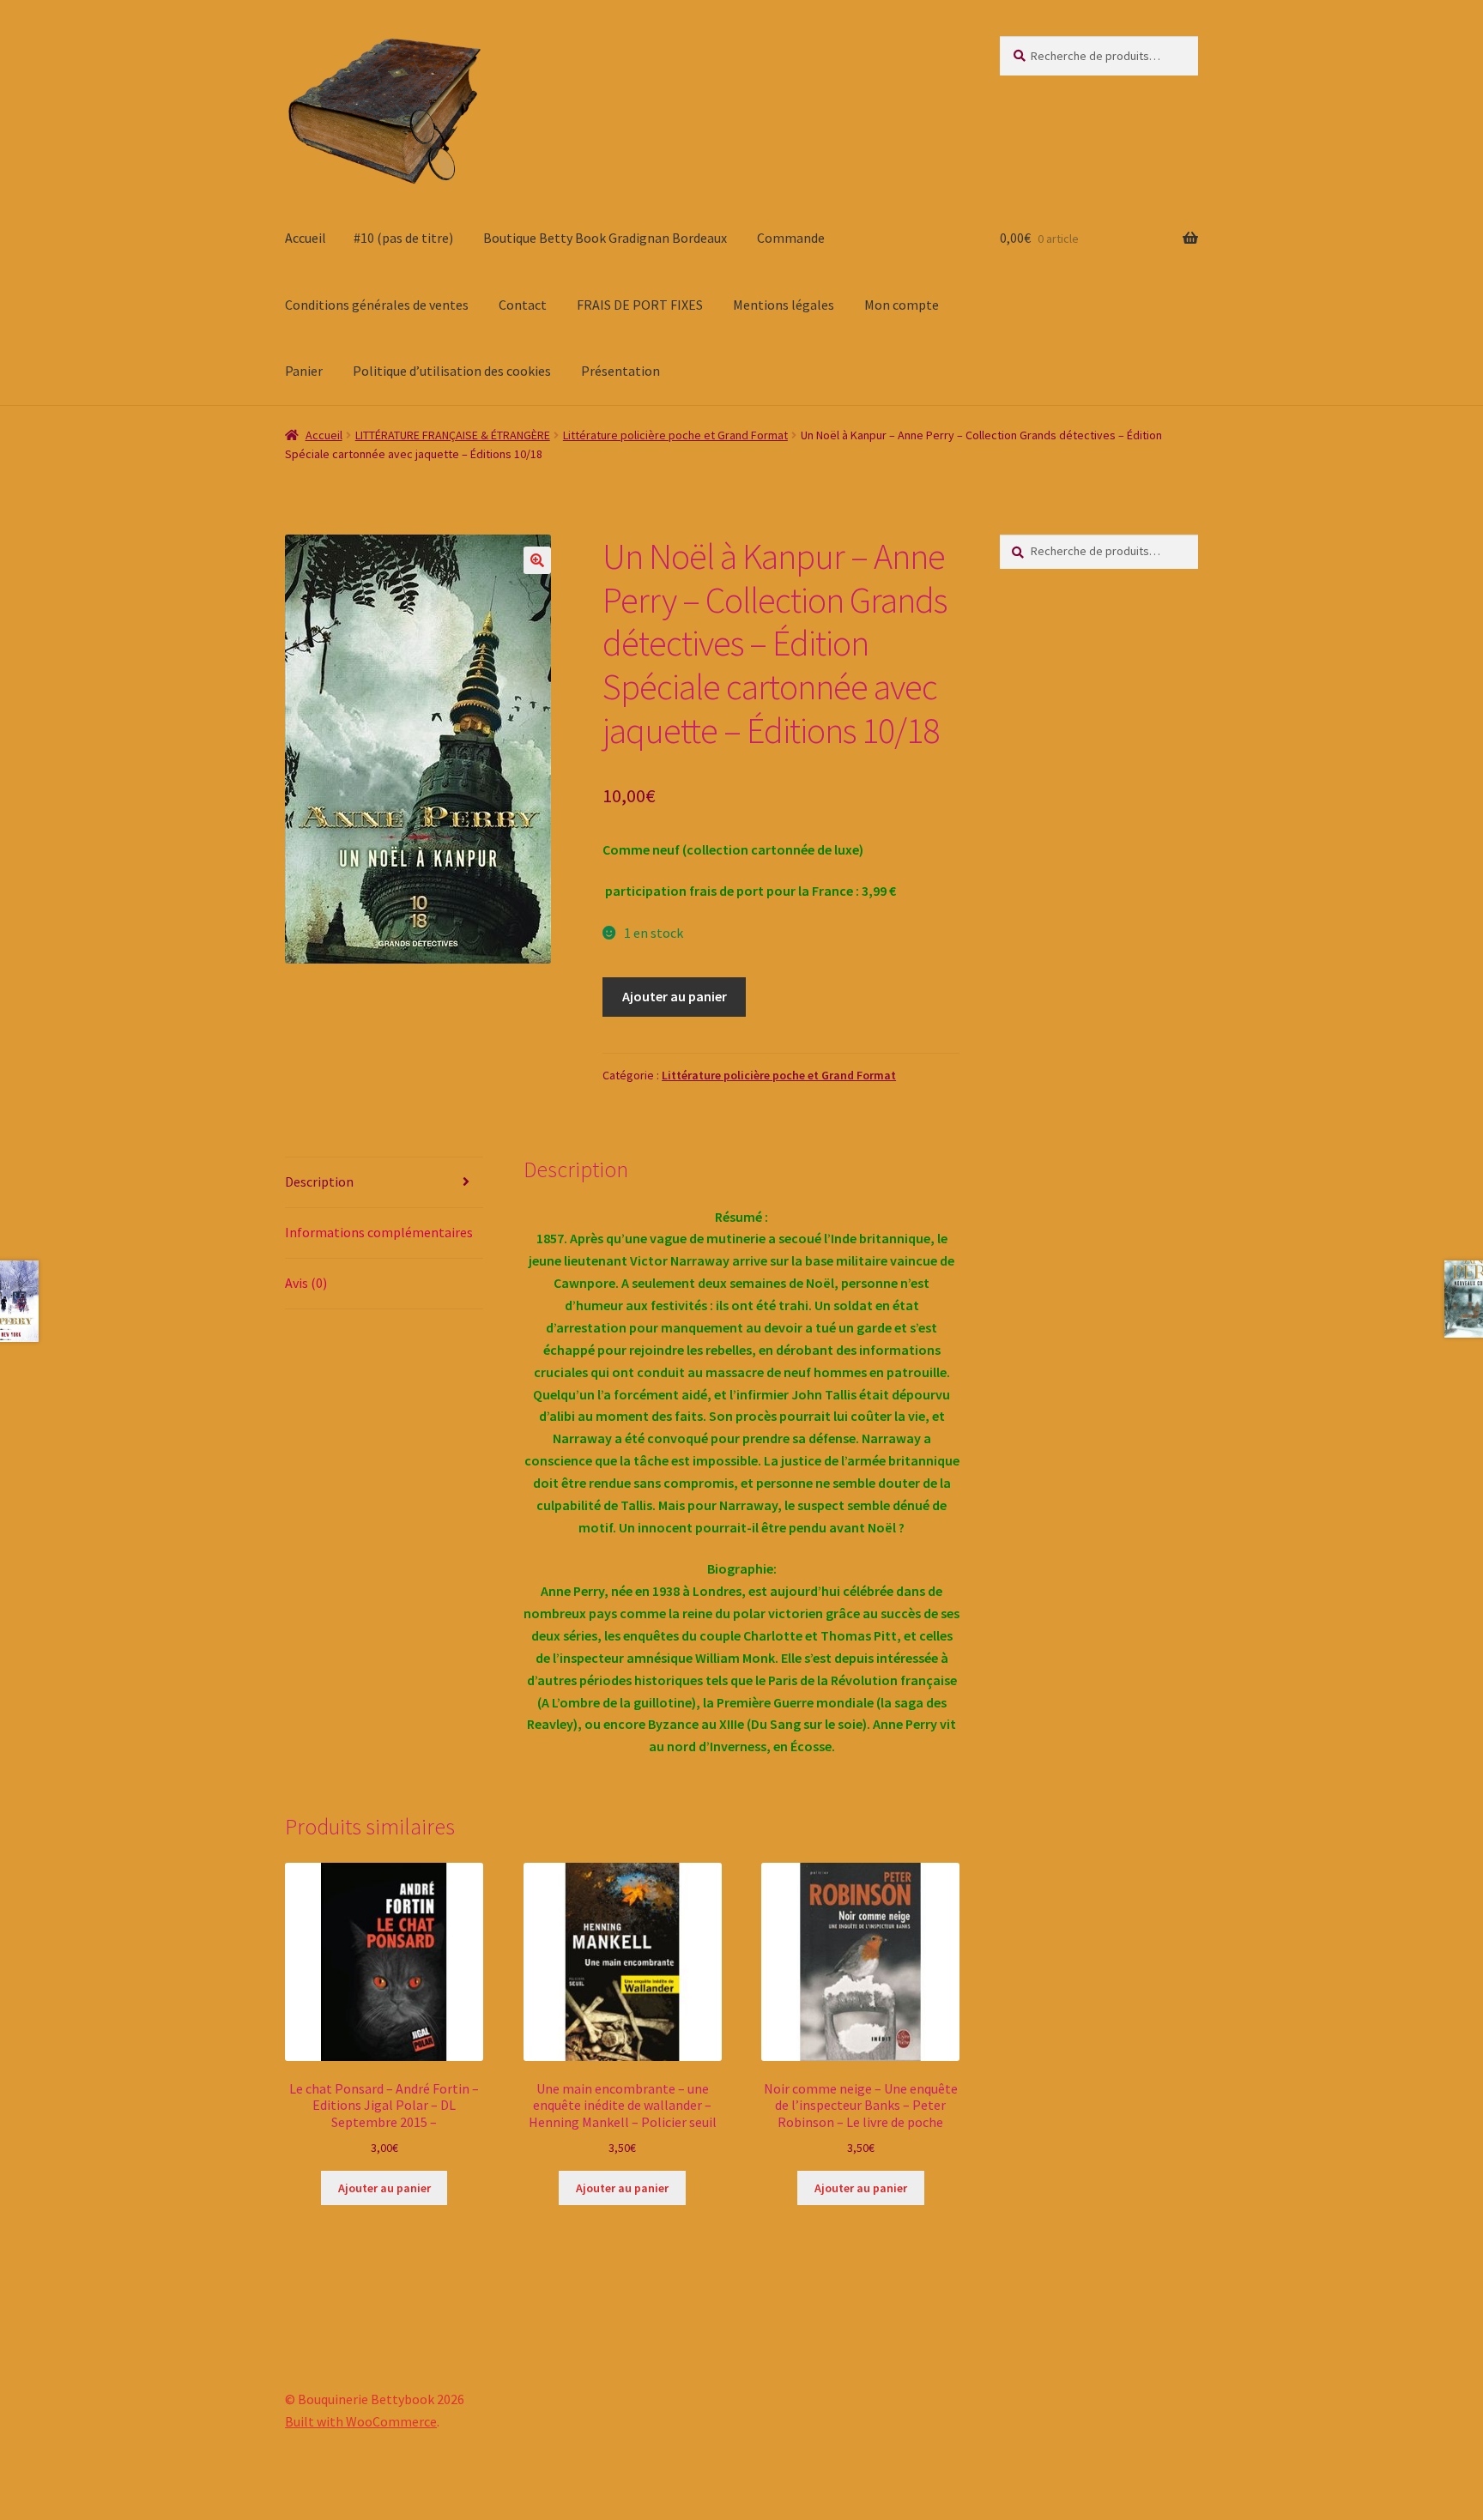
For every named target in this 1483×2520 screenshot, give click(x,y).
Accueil (306, 238)
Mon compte (902, 305)
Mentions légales (784, 305)
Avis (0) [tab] (306, 1283)
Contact (523, 305)
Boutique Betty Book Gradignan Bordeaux (605, 238)
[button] (537, 560)
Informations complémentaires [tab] (379, 1232)
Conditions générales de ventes (377, 305)
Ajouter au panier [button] (384, 2188)
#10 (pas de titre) (403, 238)
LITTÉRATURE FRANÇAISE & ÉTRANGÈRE (453, 435)
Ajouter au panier (675, 996)
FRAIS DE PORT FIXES (640, 305)
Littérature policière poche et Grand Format (675, 435)
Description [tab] (319, 1181)
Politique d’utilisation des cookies (452, 371)
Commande (791, 238)
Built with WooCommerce (361, 2421)
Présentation (620, 371)
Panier (304, 371)
